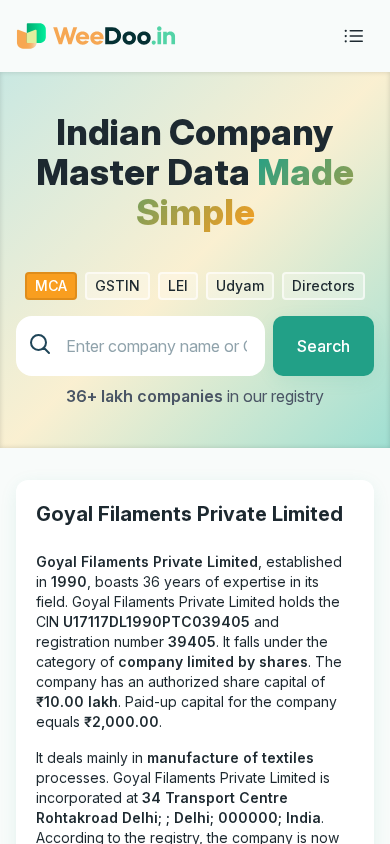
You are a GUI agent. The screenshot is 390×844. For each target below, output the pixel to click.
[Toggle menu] (354, 36)
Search (323, 346)
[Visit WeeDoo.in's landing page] (96, 36)
